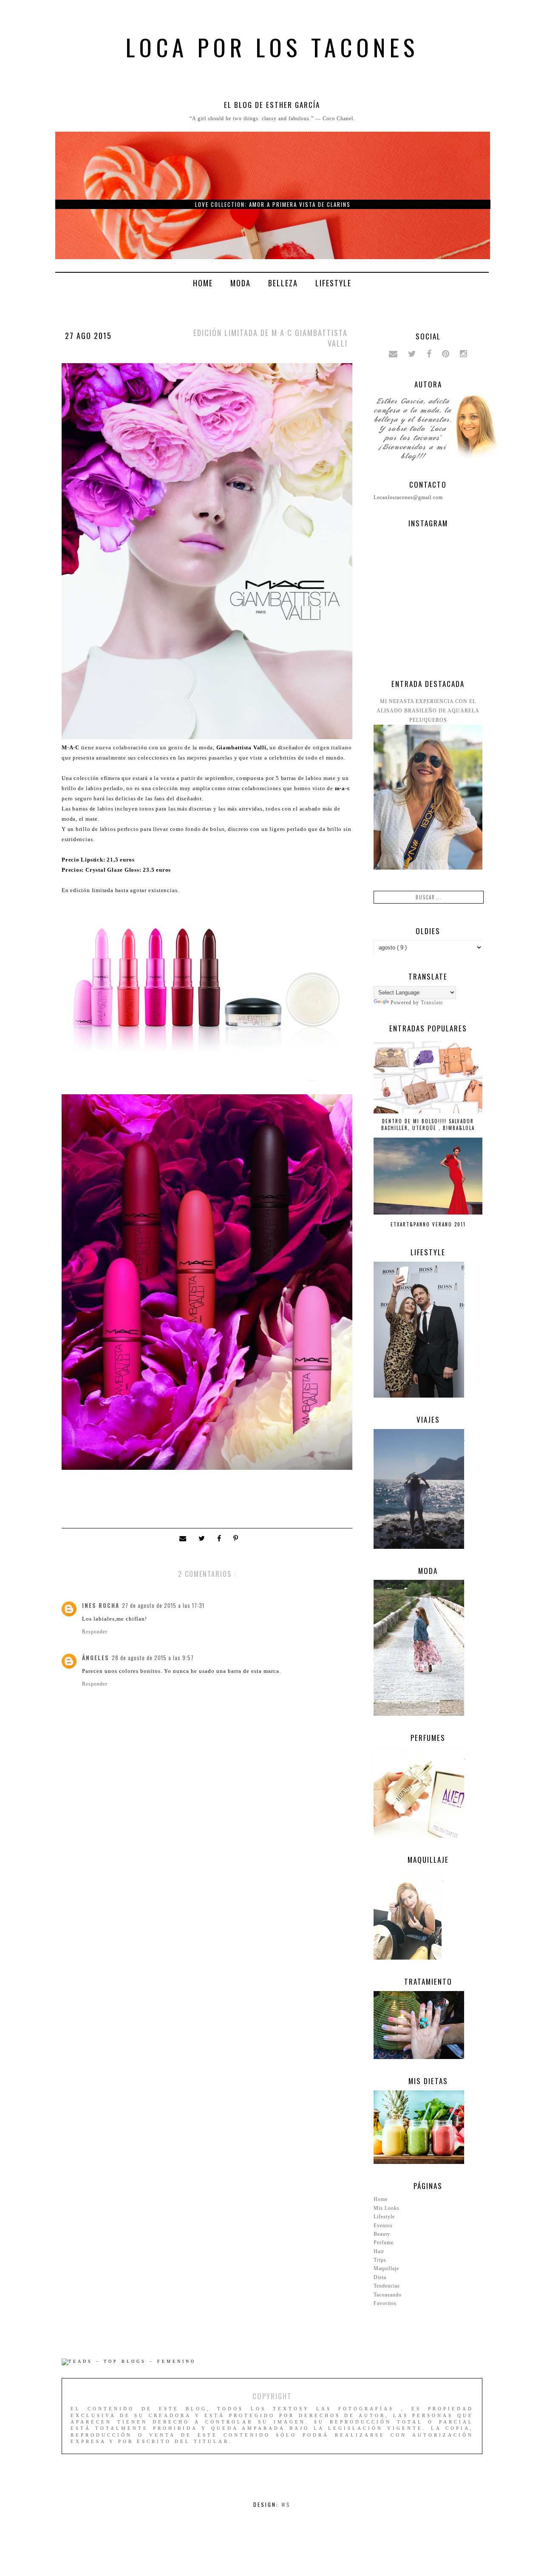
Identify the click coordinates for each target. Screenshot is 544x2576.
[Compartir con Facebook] (221, 1539)
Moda (241, 283)
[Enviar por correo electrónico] (185, 1539)
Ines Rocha (101, 1605)
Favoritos (385, 2303)
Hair (379, 2251)
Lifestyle (333, 283)
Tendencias (387, 2286)
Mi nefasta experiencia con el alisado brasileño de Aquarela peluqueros (428, 711)
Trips (380, 2260)
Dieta (380, 2277)
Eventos (383, 2226)
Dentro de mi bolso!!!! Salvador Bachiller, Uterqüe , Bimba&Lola (428, 1124)
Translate (432, 1003)
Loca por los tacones (272, 47)
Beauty (382, 2234)
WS (286, 2504)
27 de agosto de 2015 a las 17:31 (163, 1605)
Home (203, 283)
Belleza (283, 283)
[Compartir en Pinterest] (237, 1539)
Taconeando (388, 2295)
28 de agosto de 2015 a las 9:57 (153, 1658)
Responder (95, 1632)
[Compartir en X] (204, 1539)
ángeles (96, 1658)
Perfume (384, 2243)
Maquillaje (386, 2268)
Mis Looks (387, 2208)
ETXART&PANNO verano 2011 (428, 1224)
